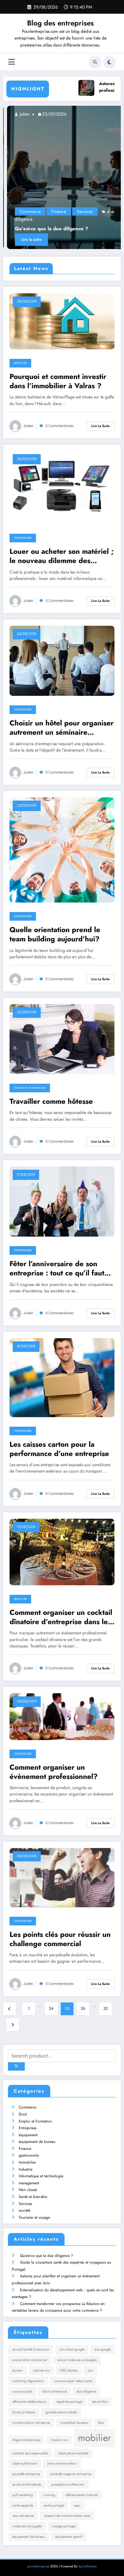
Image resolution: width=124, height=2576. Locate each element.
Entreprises (23, 538)
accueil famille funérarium (31, 2349)
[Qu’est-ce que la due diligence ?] (62, 177)
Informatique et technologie (41, 2176)
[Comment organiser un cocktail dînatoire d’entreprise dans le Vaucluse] (62, 1552)
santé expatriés (23, 2505)
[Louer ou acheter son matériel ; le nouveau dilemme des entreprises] (62, 487)
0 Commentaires (60, 426)
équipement (28, 2135)
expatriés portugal (69, 2402)
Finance (55, 211)
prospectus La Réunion (68, 2484)
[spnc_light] (109, 62)
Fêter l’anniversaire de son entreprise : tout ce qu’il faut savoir (57, 1269)
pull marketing (23, 2495)
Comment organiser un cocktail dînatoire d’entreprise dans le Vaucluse (61, 1617)
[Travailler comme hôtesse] (62, 1039)
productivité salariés (27, 2484)
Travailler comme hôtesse (51, 1101)
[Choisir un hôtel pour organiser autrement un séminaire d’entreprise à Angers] (62, 660)
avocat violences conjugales (77, 2360)
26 (83, 2009)
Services (81, 211)
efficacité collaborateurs (29, 2402)
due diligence (86, 2391)
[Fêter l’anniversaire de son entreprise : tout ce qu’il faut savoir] (62, 1201)
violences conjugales (27, 2526)
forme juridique (24, 2412)
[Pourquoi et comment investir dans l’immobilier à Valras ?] (62, 321)
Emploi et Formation (30, 1088)
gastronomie (29, 2155)
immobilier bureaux (74, 2423)
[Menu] (12, 62)
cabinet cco (41, 2370)
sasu (77, 2505)
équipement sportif (69, 2537)
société (24, 2210)
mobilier (94, 2438)
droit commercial (54, 2391)
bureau (17, 2370)
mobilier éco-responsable (30, 2453)
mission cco (59, 2440)
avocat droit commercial (30, 2360)
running (49, 2495)
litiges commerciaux (26, 2440)
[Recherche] (95, 62)
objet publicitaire (25, 2463)
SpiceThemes (88, 2566)
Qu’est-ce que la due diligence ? (48, 229)
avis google (103, 2349)
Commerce (26, 211)
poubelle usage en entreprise (71, 2474)
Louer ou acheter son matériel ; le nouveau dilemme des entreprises (62, 556)
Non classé (28, 2190)
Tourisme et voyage (34, 2217)
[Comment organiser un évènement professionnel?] (62, 1716)
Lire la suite (28, 239)
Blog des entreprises (60, 23)
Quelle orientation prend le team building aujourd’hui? (55, 935)
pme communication (62, 2463)
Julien (20, 114)
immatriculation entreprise (31, 2423)
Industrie (26, 2169)
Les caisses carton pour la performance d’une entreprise (59, 1449)
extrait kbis (100, 2402)
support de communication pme (67, 2516)
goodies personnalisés (61, 2412)
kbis (101, 2423)
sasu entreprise (23, 2516)
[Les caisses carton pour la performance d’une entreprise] (62, 1377)
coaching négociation (28, 2381)
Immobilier (27, 2162)
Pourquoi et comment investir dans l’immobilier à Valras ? (58, 381)
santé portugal (54, 2505)
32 (106, 2009)
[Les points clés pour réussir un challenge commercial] (62, 1877)
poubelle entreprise (26, 2474)
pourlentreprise (38, 2566)
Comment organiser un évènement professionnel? (54, 1772)
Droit (23, 2114)
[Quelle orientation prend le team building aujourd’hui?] (62, 850)
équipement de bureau (37, 2142)
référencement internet (81, 2495)
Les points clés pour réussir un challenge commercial (60, 1939)
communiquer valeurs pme (73, 2381)
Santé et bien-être (33, 2197)
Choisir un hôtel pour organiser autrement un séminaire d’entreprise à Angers (62, 728)
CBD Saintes (69, 2370)
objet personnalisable (73, 2453)
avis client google (72, 2349)
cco (90, 2370)
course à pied (22, 2391)
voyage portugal (64, 2526)
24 (51, 2009)
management (29, 2183)
